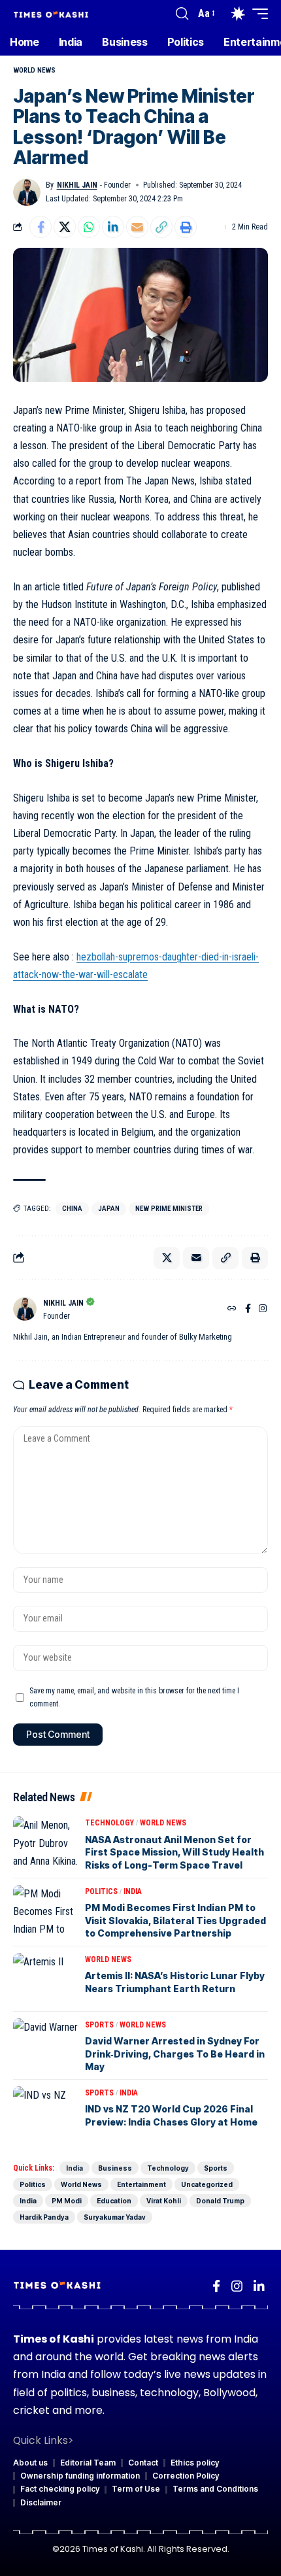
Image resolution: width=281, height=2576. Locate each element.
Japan (109, 1209)
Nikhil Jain (77, 185)
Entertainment (141, 2184)
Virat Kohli (164, 2201)
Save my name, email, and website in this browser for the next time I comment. (134, 1697)
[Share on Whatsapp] (89, 227)
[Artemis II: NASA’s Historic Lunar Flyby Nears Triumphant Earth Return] (46, 1979)
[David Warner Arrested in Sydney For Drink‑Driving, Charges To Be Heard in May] (46, 2044)
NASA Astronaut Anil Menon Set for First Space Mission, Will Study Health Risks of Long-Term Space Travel (174, 1852)
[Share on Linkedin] (113, 227)
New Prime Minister (169, 1209)
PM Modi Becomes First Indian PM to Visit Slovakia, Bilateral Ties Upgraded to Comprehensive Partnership (175, 1920)
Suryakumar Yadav (115, 2217)
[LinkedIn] (259, 2286)
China (72, 1209)
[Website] (232, 1310)
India (133, 1891)
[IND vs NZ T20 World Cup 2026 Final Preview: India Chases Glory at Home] (46, 2112)
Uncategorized (207, 2184)
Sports (99, 2025)
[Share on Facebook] (41, 227)
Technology (109, 1823)
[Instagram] (263, 1310)
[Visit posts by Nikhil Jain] (27, 192)
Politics (101, 1891)
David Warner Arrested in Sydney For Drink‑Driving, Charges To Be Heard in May (175, 2054)
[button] (182, 14)
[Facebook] (248, 1310)
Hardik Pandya (44, 2217)
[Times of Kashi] (51, 13)
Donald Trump (220, 2201)
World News (34, 70)
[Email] (137, 227)
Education (114, 2201)
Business (115, 2168)
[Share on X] (65, 227)
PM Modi (67, 2201)
